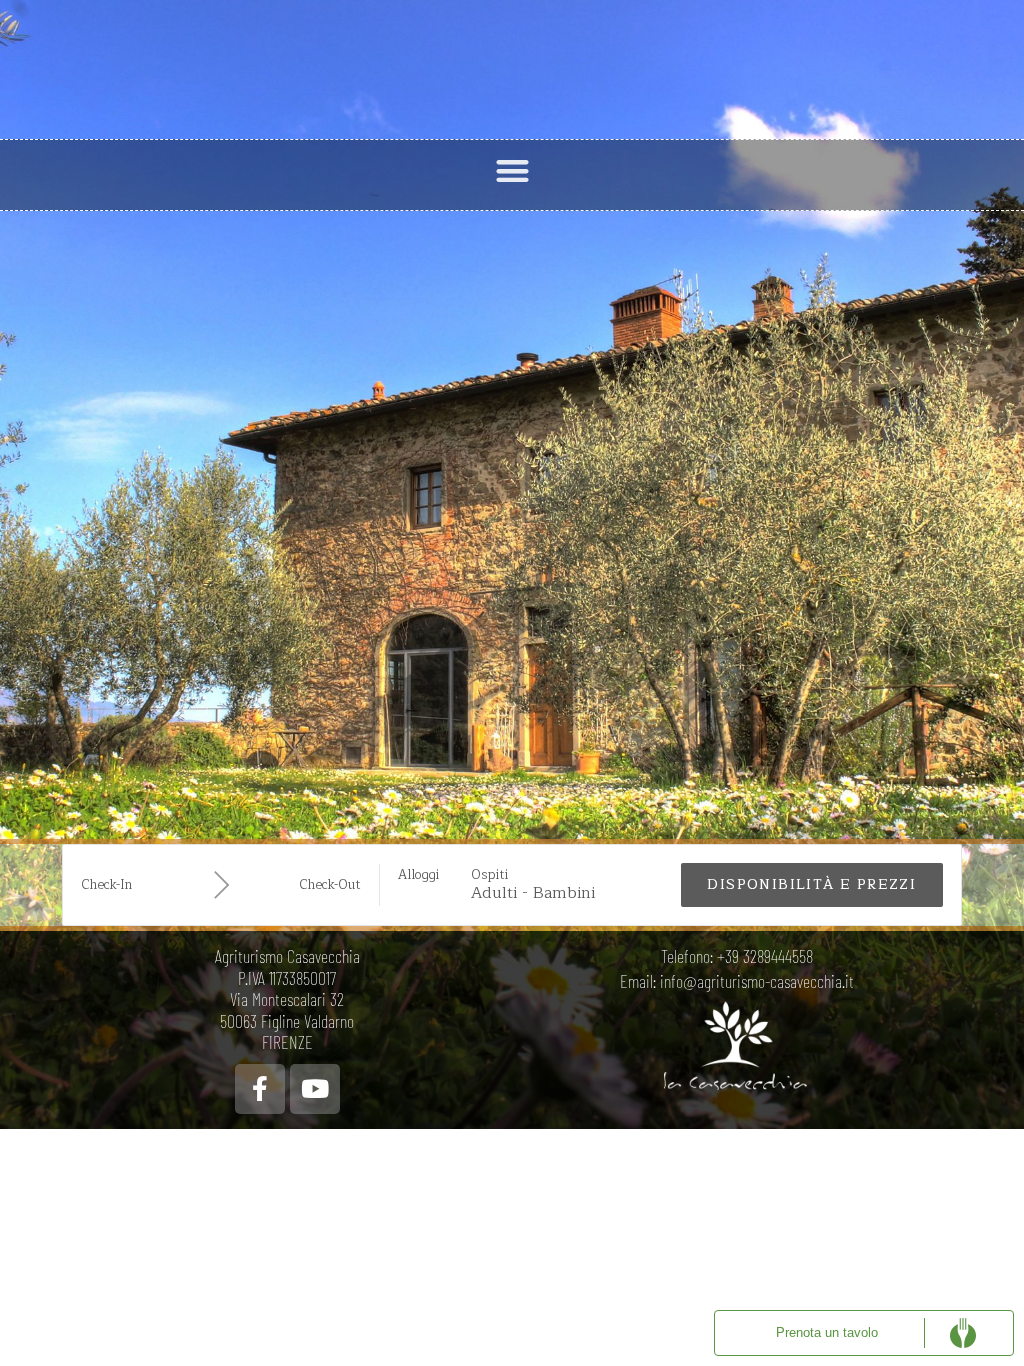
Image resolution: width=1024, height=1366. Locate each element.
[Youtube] (315, 1089)
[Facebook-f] (260, 1089)
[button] (512, 170)
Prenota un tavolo (827, 1333)
